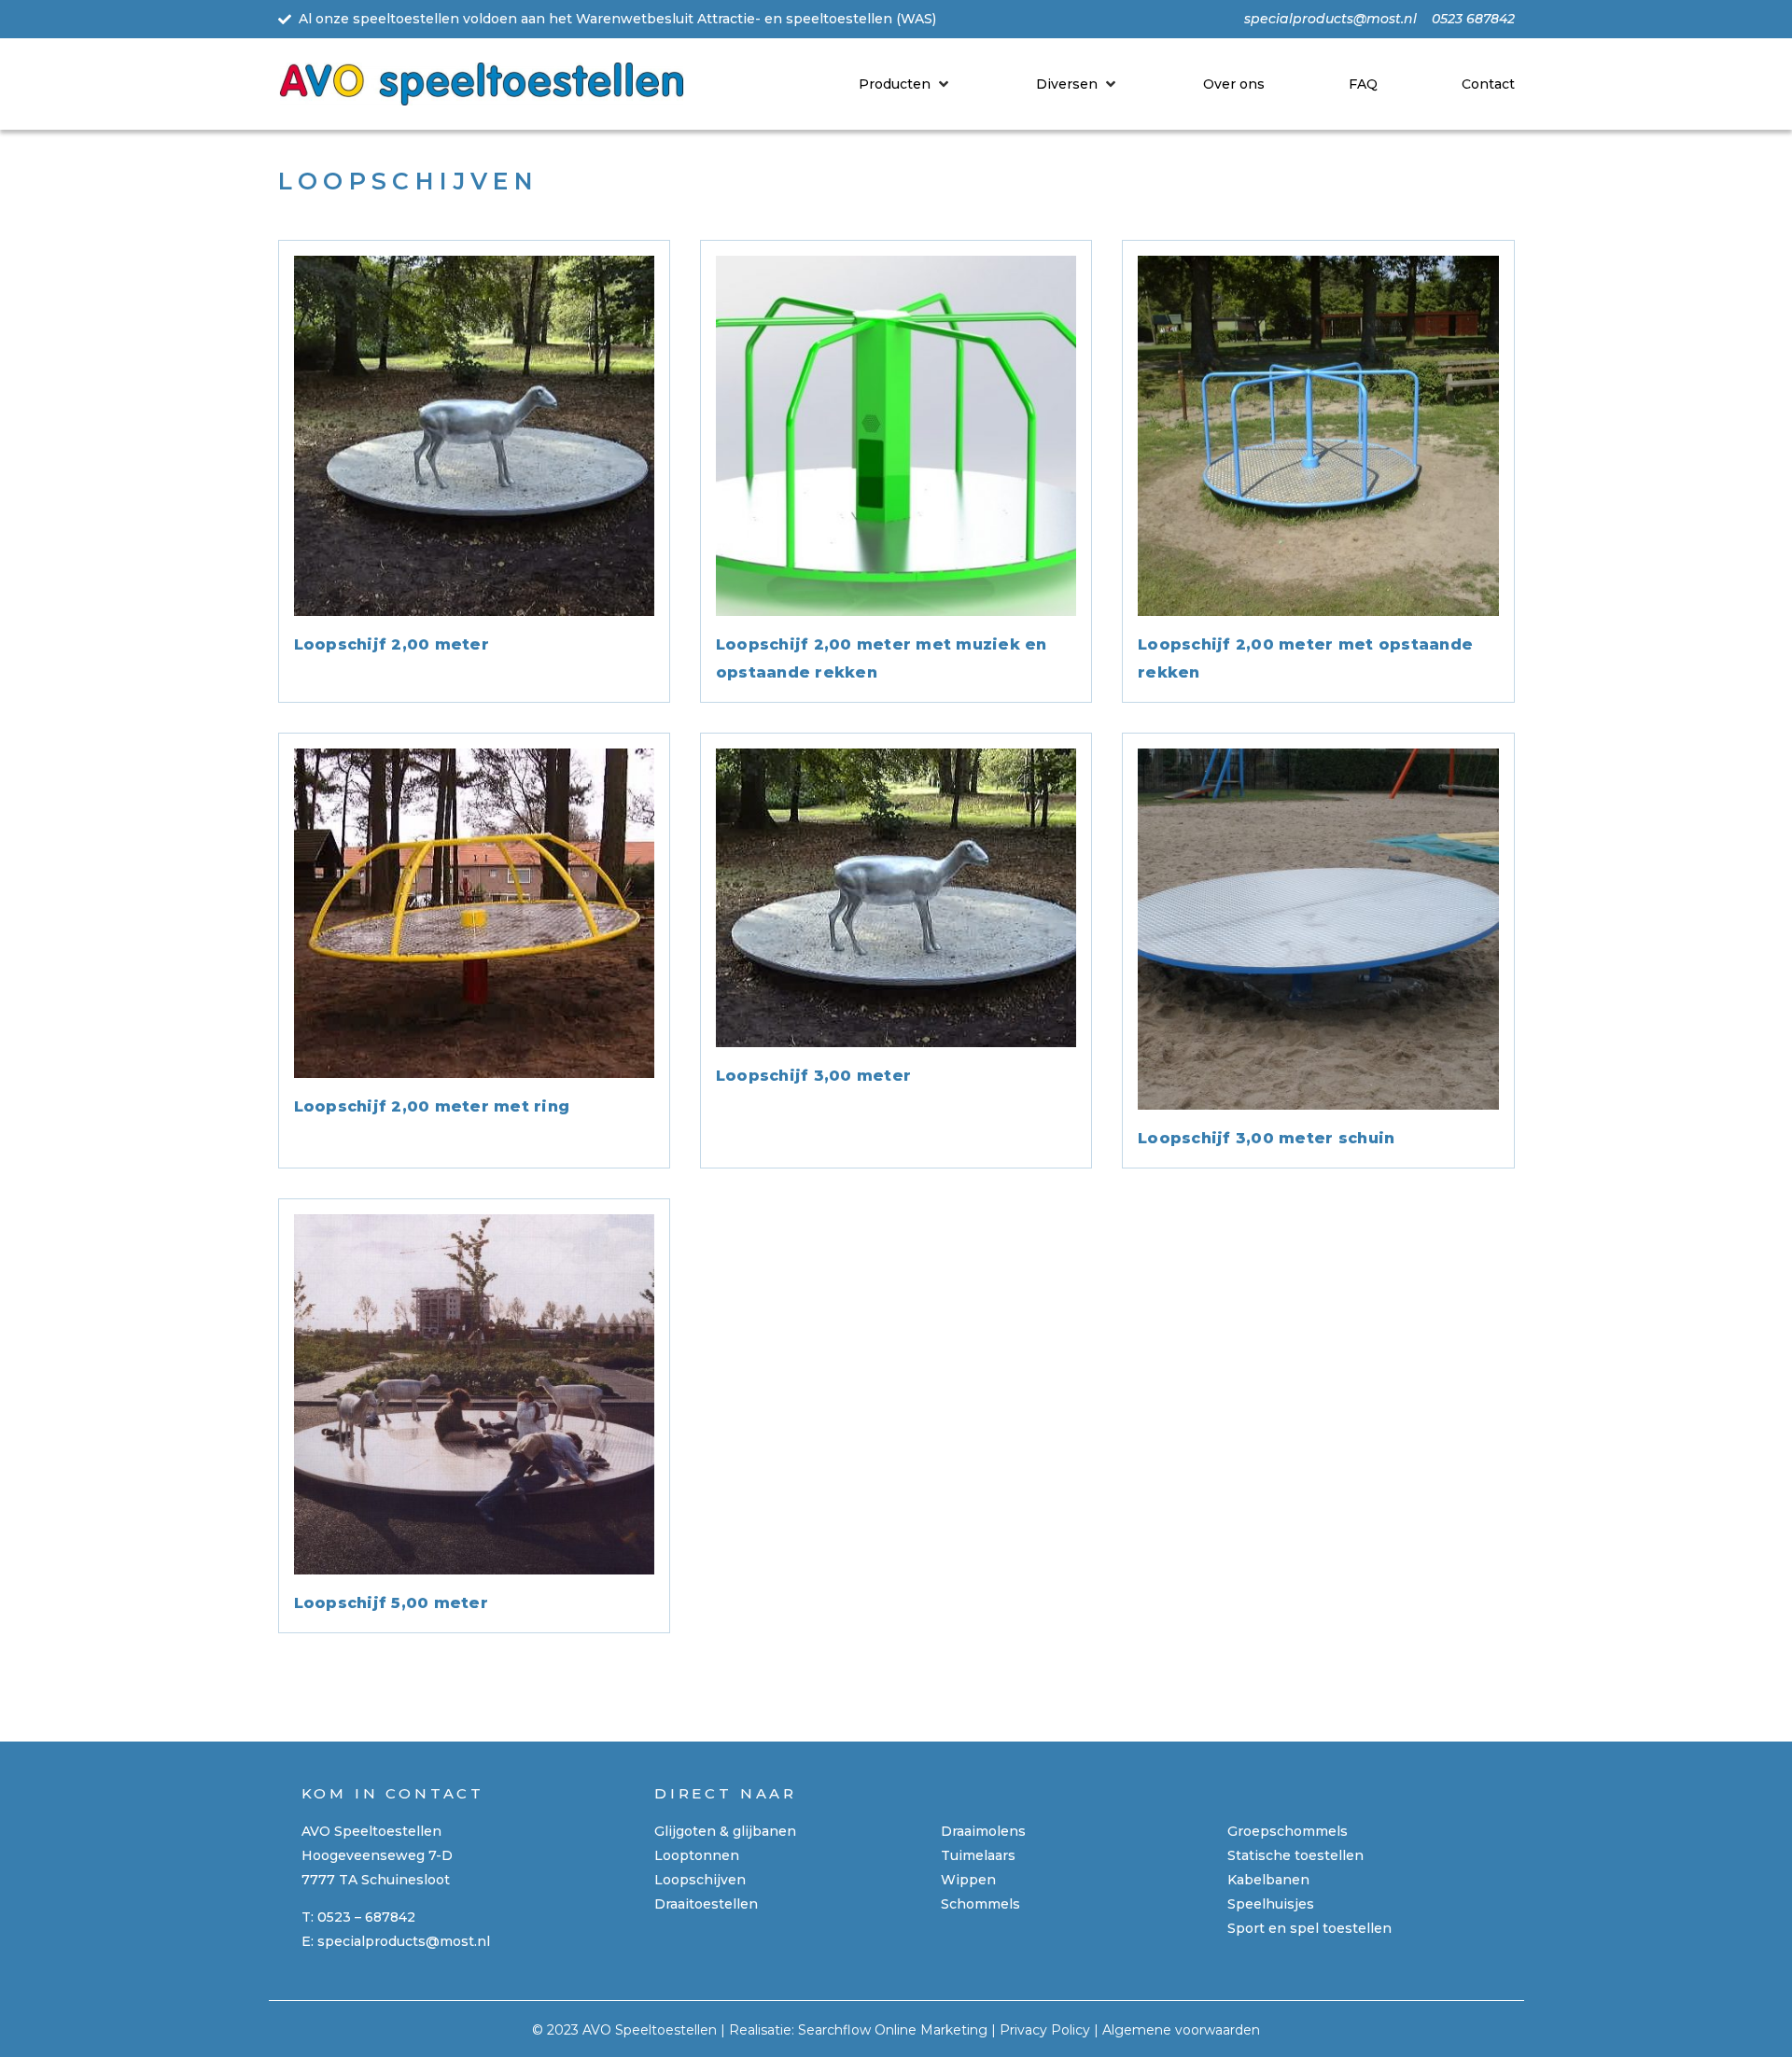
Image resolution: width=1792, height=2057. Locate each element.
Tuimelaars (978, 1855)
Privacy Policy (1045, 2030)
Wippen (968, 1880)
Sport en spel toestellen (1309, 1928)
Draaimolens (983, 1831)
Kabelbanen (1268, 1880)
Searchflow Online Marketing (893, 2030)
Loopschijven (700, 1880)
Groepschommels (1288, 1831)
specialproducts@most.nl (404, 1941)
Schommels (980, 1904)
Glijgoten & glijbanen (725, 1831)
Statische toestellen (1295, 1855)
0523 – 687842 (366, 1917)
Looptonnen (697, 1855)
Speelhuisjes (1271, 1904)
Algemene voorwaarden (1181, 2030)
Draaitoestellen (706, 1904)
